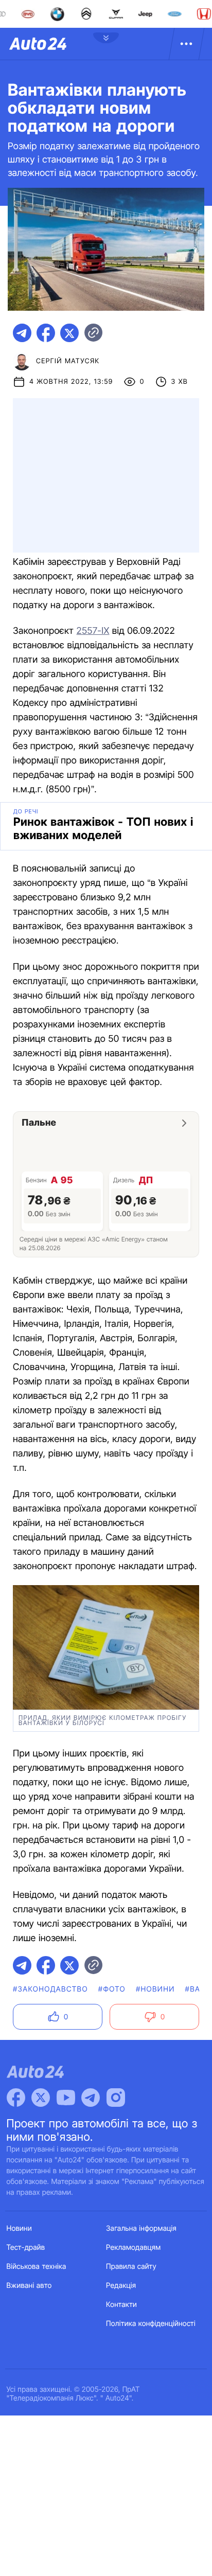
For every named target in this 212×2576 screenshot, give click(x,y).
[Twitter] (41, 2098)
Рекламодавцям (134, 2248)
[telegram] (22, 333)
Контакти (121, 2305)
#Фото (112, 1989)
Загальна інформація (141, 2228)
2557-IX (93, 631)
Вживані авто (29, 2286)
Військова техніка (37, 2267)
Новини (19, 2228)
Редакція (121, 2286)
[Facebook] (16, 2098)
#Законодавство (50, 1989)
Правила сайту (131, 2267)
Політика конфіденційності (151, 2324)
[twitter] (69, 333)
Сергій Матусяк (68, 361)
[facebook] (46, 333)
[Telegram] (91, 2098)
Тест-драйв (26, 2248)
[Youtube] (66, 2098)
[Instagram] (116, 2098)
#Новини (155, 1989)
